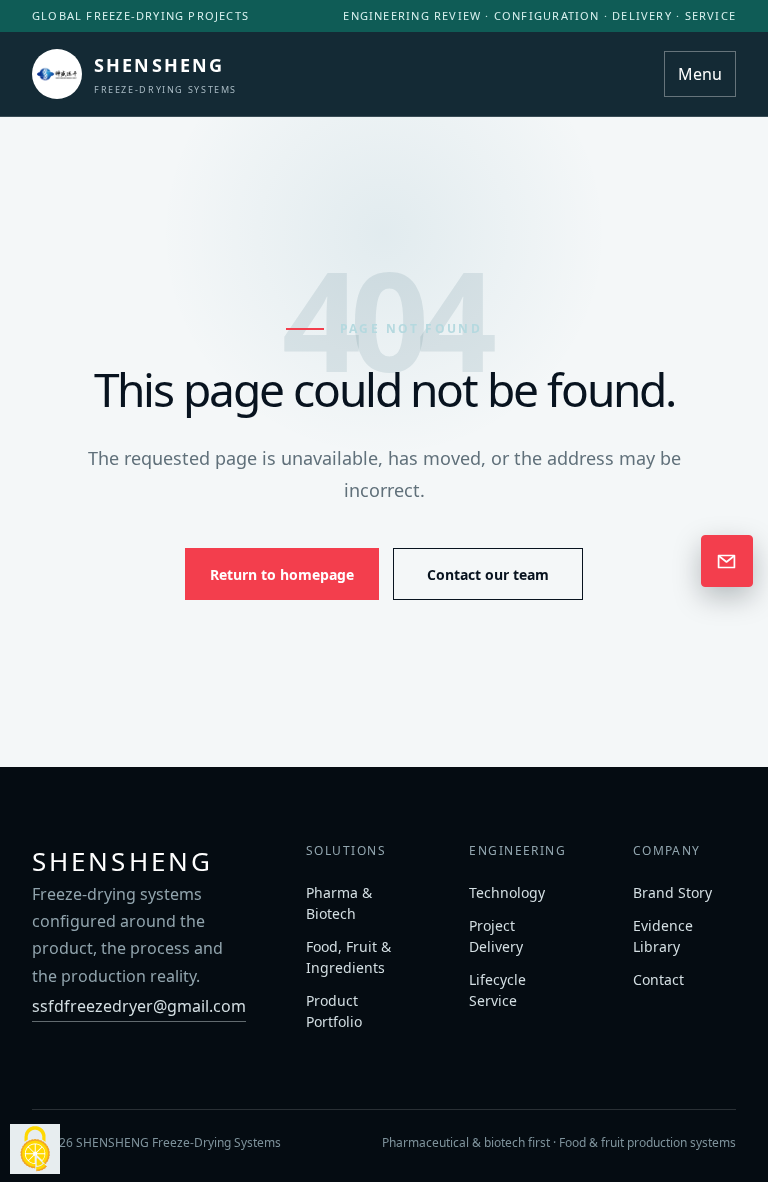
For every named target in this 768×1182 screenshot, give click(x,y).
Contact (658, 979)
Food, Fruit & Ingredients (348, 957)
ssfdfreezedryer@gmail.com (139, 1006)
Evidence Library (663, 936)
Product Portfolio (334, 1011)
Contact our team (488, 574)
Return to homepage (282, 574)
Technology (507, 892)
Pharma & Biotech (339, 903)
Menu (700, 74)
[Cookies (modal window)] (35, 1149)
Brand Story (672, 892)
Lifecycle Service (497, 990)
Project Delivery (496, 936)
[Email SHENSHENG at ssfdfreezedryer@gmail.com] (727, 561)
